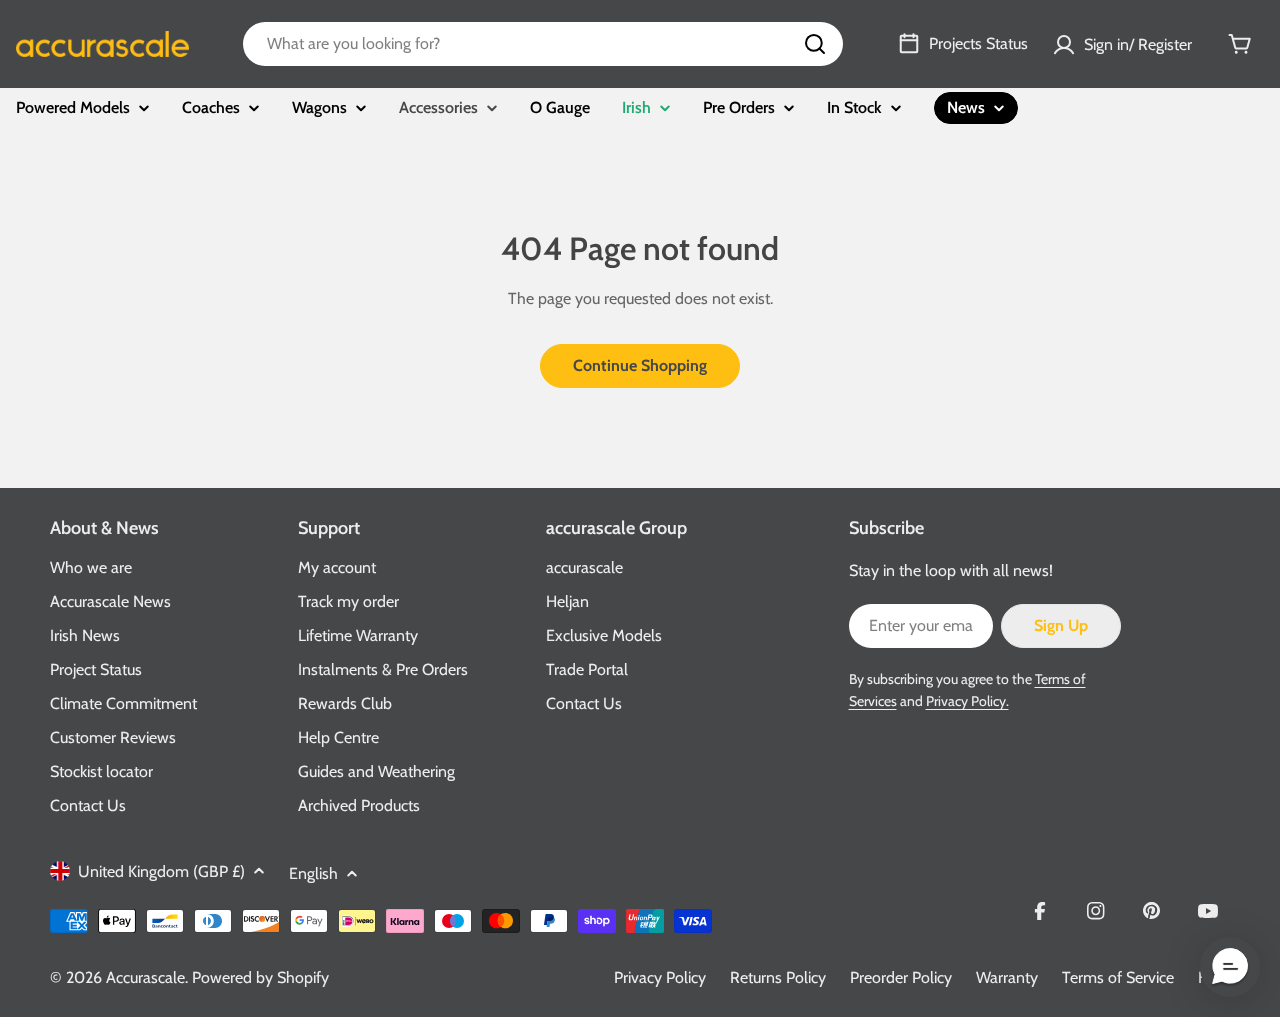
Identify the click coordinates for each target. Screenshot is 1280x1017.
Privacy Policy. (967, 701)
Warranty (1007, 977)
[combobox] (543, 44)
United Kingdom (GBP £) (161, 871)
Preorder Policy (901, 977)
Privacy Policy (660, 977)
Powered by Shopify (260, 977)
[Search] (815, 44)
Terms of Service (1118, 977)
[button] (1230, 967)
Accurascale (145, 977)
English (313, 873)
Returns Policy (778, 977)
